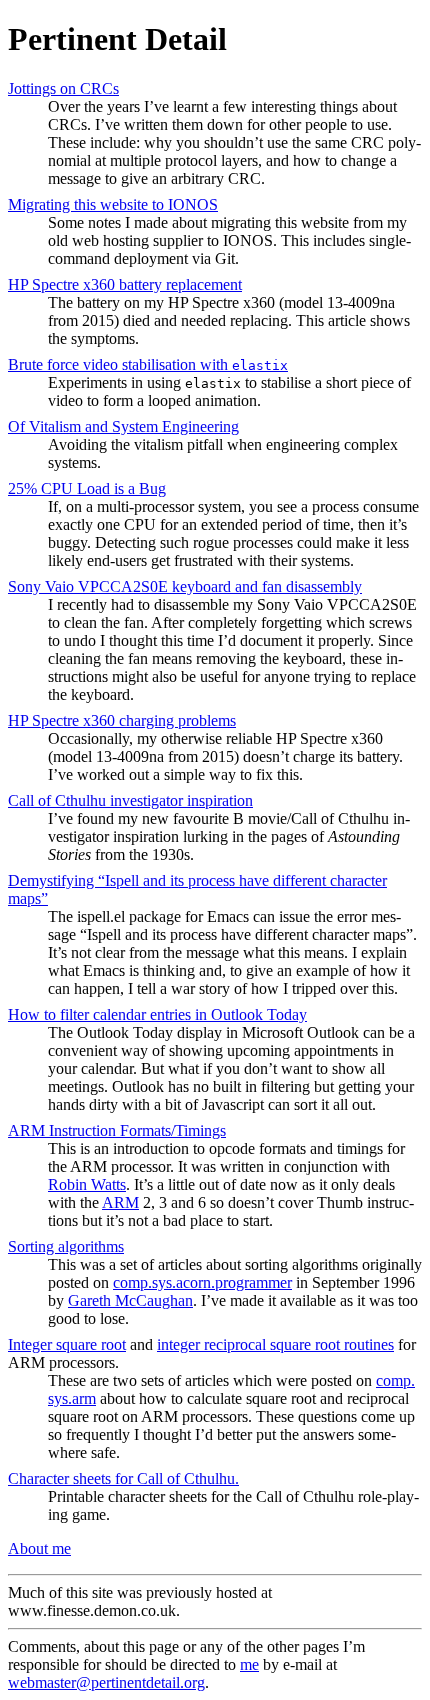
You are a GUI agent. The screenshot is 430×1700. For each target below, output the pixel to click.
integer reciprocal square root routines (275, 1344)
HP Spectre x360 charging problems (122, 720)
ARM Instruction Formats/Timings (117, 1130)
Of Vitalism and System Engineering (123, 426)
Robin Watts (87, 1184)
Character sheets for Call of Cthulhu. (123, 1478)
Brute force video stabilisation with (148, 364)
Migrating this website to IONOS (113, 204)
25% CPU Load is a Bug (87, 488)
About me (39, 1548)
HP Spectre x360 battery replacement (125, 284)
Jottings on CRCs (63, 88)
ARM (120, 1202)
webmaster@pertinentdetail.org (106, 1682)
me (249, 1664)
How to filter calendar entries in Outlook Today (157, 1014)
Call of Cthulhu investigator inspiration (130, 800)
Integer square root (67, 1344)
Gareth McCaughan (130, 1300)
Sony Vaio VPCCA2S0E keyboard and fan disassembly (185, 586)
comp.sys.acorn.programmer (202, 1282)
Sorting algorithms (66, 1246)
